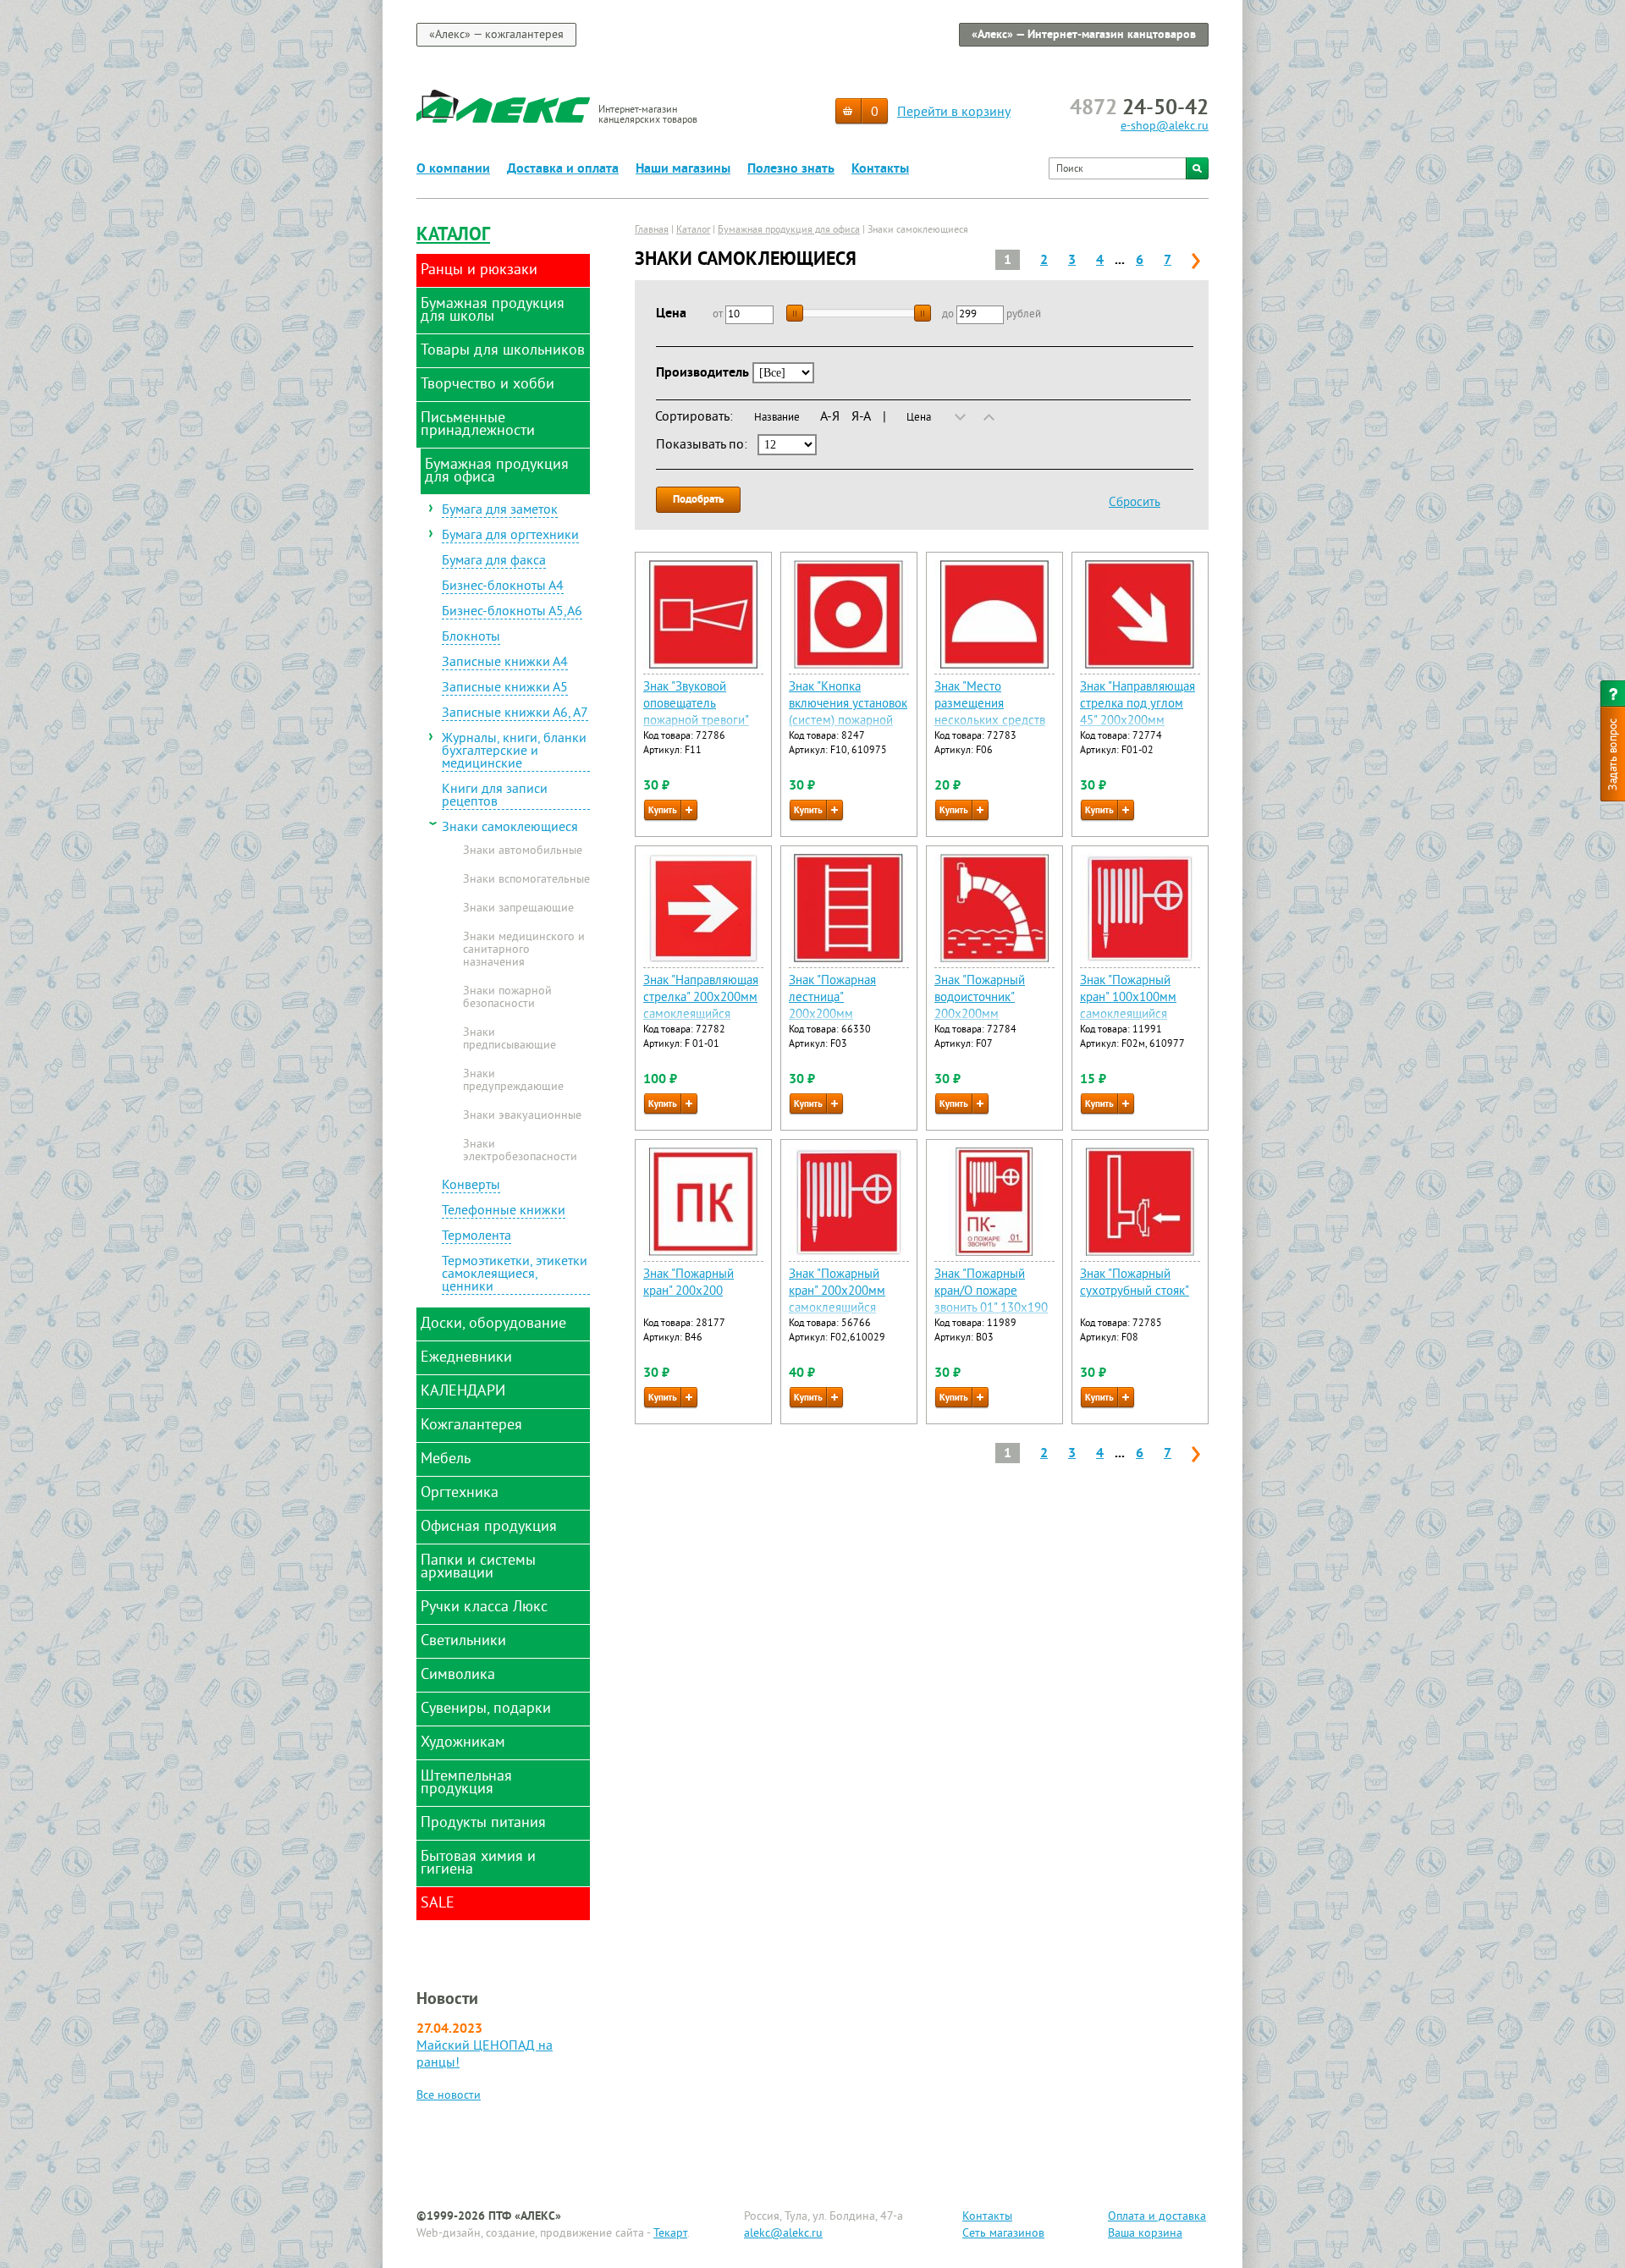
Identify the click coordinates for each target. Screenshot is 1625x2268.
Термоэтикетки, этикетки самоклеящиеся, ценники (515, 1275)
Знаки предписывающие (510, 1040)
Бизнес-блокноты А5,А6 (512, 613)
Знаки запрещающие (518, 909)
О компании (453, 169)
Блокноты (471, 638)
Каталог (453, 236)
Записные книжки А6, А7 (515, 714)
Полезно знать (791, 169)
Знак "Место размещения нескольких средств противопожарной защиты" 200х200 (990, 721)
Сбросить (1135, 503)
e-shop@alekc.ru (1165, 127)
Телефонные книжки (504, 1212)
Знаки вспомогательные (526, 880)
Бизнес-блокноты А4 (503, 587)
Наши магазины (683, 169)
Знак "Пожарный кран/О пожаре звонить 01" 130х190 (991, 1292)
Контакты (880, 169)
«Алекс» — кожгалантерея (496, 35)
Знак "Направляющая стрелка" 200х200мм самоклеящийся (701, 998)
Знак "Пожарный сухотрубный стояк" (1135, 1283)
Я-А (861, 417)
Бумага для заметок (500, 511)
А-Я (830, 417)
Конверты (471, 1186)
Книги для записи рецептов (495, 797)
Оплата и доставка (1157, 2217)
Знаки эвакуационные (522, 1116)
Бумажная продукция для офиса (789, 231)
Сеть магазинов (1003, 2234)
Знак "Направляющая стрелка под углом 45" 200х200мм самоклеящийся (1137, 713)
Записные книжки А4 (505, 663)
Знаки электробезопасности (520, 1151)
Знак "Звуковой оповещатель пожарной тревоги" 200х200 (696, 713)
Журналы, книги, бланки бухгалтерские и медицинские (514, 752)
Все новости (449, 2096)
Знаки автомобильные (523, 851)
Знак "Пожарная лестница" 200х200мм (832, 998)
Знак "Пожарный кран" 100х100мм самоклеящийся (1128, 998)
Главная (652, 231)
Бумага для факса (494, 562)
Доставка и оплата (563, 169)
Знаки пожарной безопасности (507, 998)
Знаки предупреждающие (513, 1081)
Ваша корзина (1145, 2234)
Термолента (476, 1237)
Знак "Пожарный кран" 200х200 (689, 1283)
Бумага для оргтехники (510, 537)
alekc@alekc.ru (783, 2234)
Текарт (670, 2234)
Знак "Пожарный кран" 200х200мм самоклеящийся (837, 1292)
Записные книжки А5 (505, 689)
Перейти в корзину (954, 113)
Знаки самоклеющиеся (510, 828)
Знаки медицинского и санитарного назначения (524, 950)
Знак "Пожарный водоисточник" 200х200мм (980, 998)
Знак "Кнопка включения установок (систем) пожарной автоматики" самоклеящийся (848, 721)
